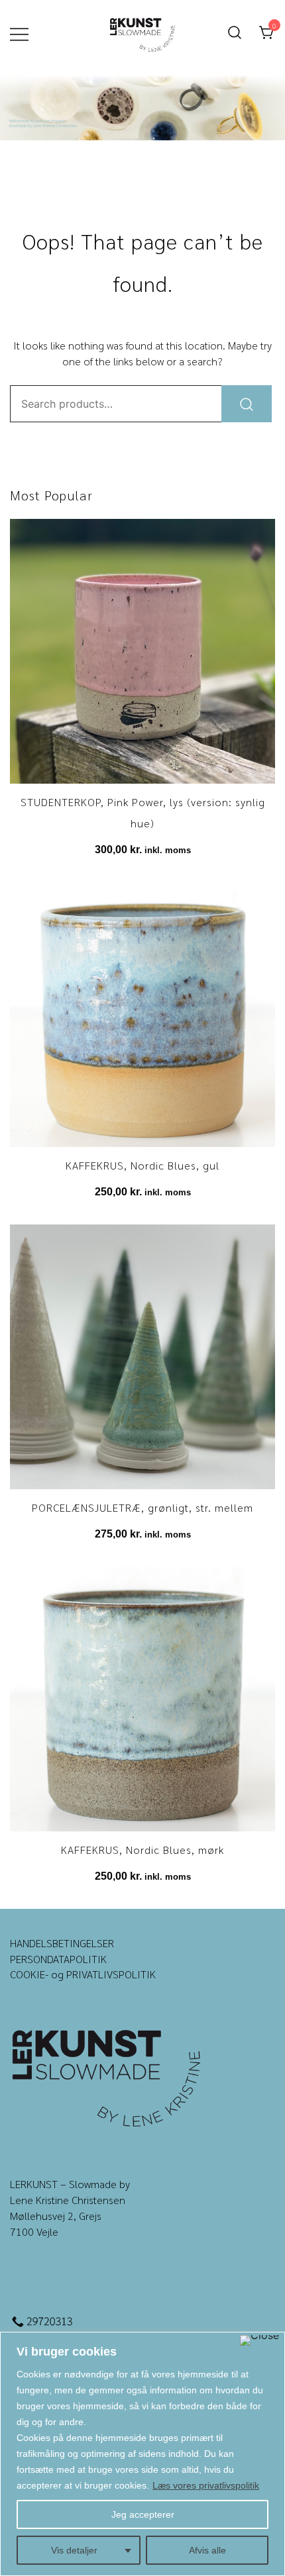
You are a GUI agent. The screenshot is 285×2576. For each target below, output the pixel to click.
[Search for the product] (247, 404)
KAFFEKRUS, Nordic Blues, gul (142, 1165)
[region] (142, 2454)
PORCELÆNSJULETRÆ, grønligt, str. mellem (142, 1507)
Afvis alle (207, 2550)
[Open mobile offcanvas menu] (19, 33)
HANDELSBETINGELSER (62, 1943)
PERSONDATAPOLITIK (58, 1959)
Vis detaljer (74, 2550)
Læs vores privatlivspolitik (206, 2485)
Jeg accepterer (143, 2514)
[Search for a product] (235, 33)
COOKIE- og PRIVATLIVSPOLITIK (83, 1974)
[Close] (259, 2340)
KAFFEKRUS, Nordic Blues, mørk (142, 1850)
